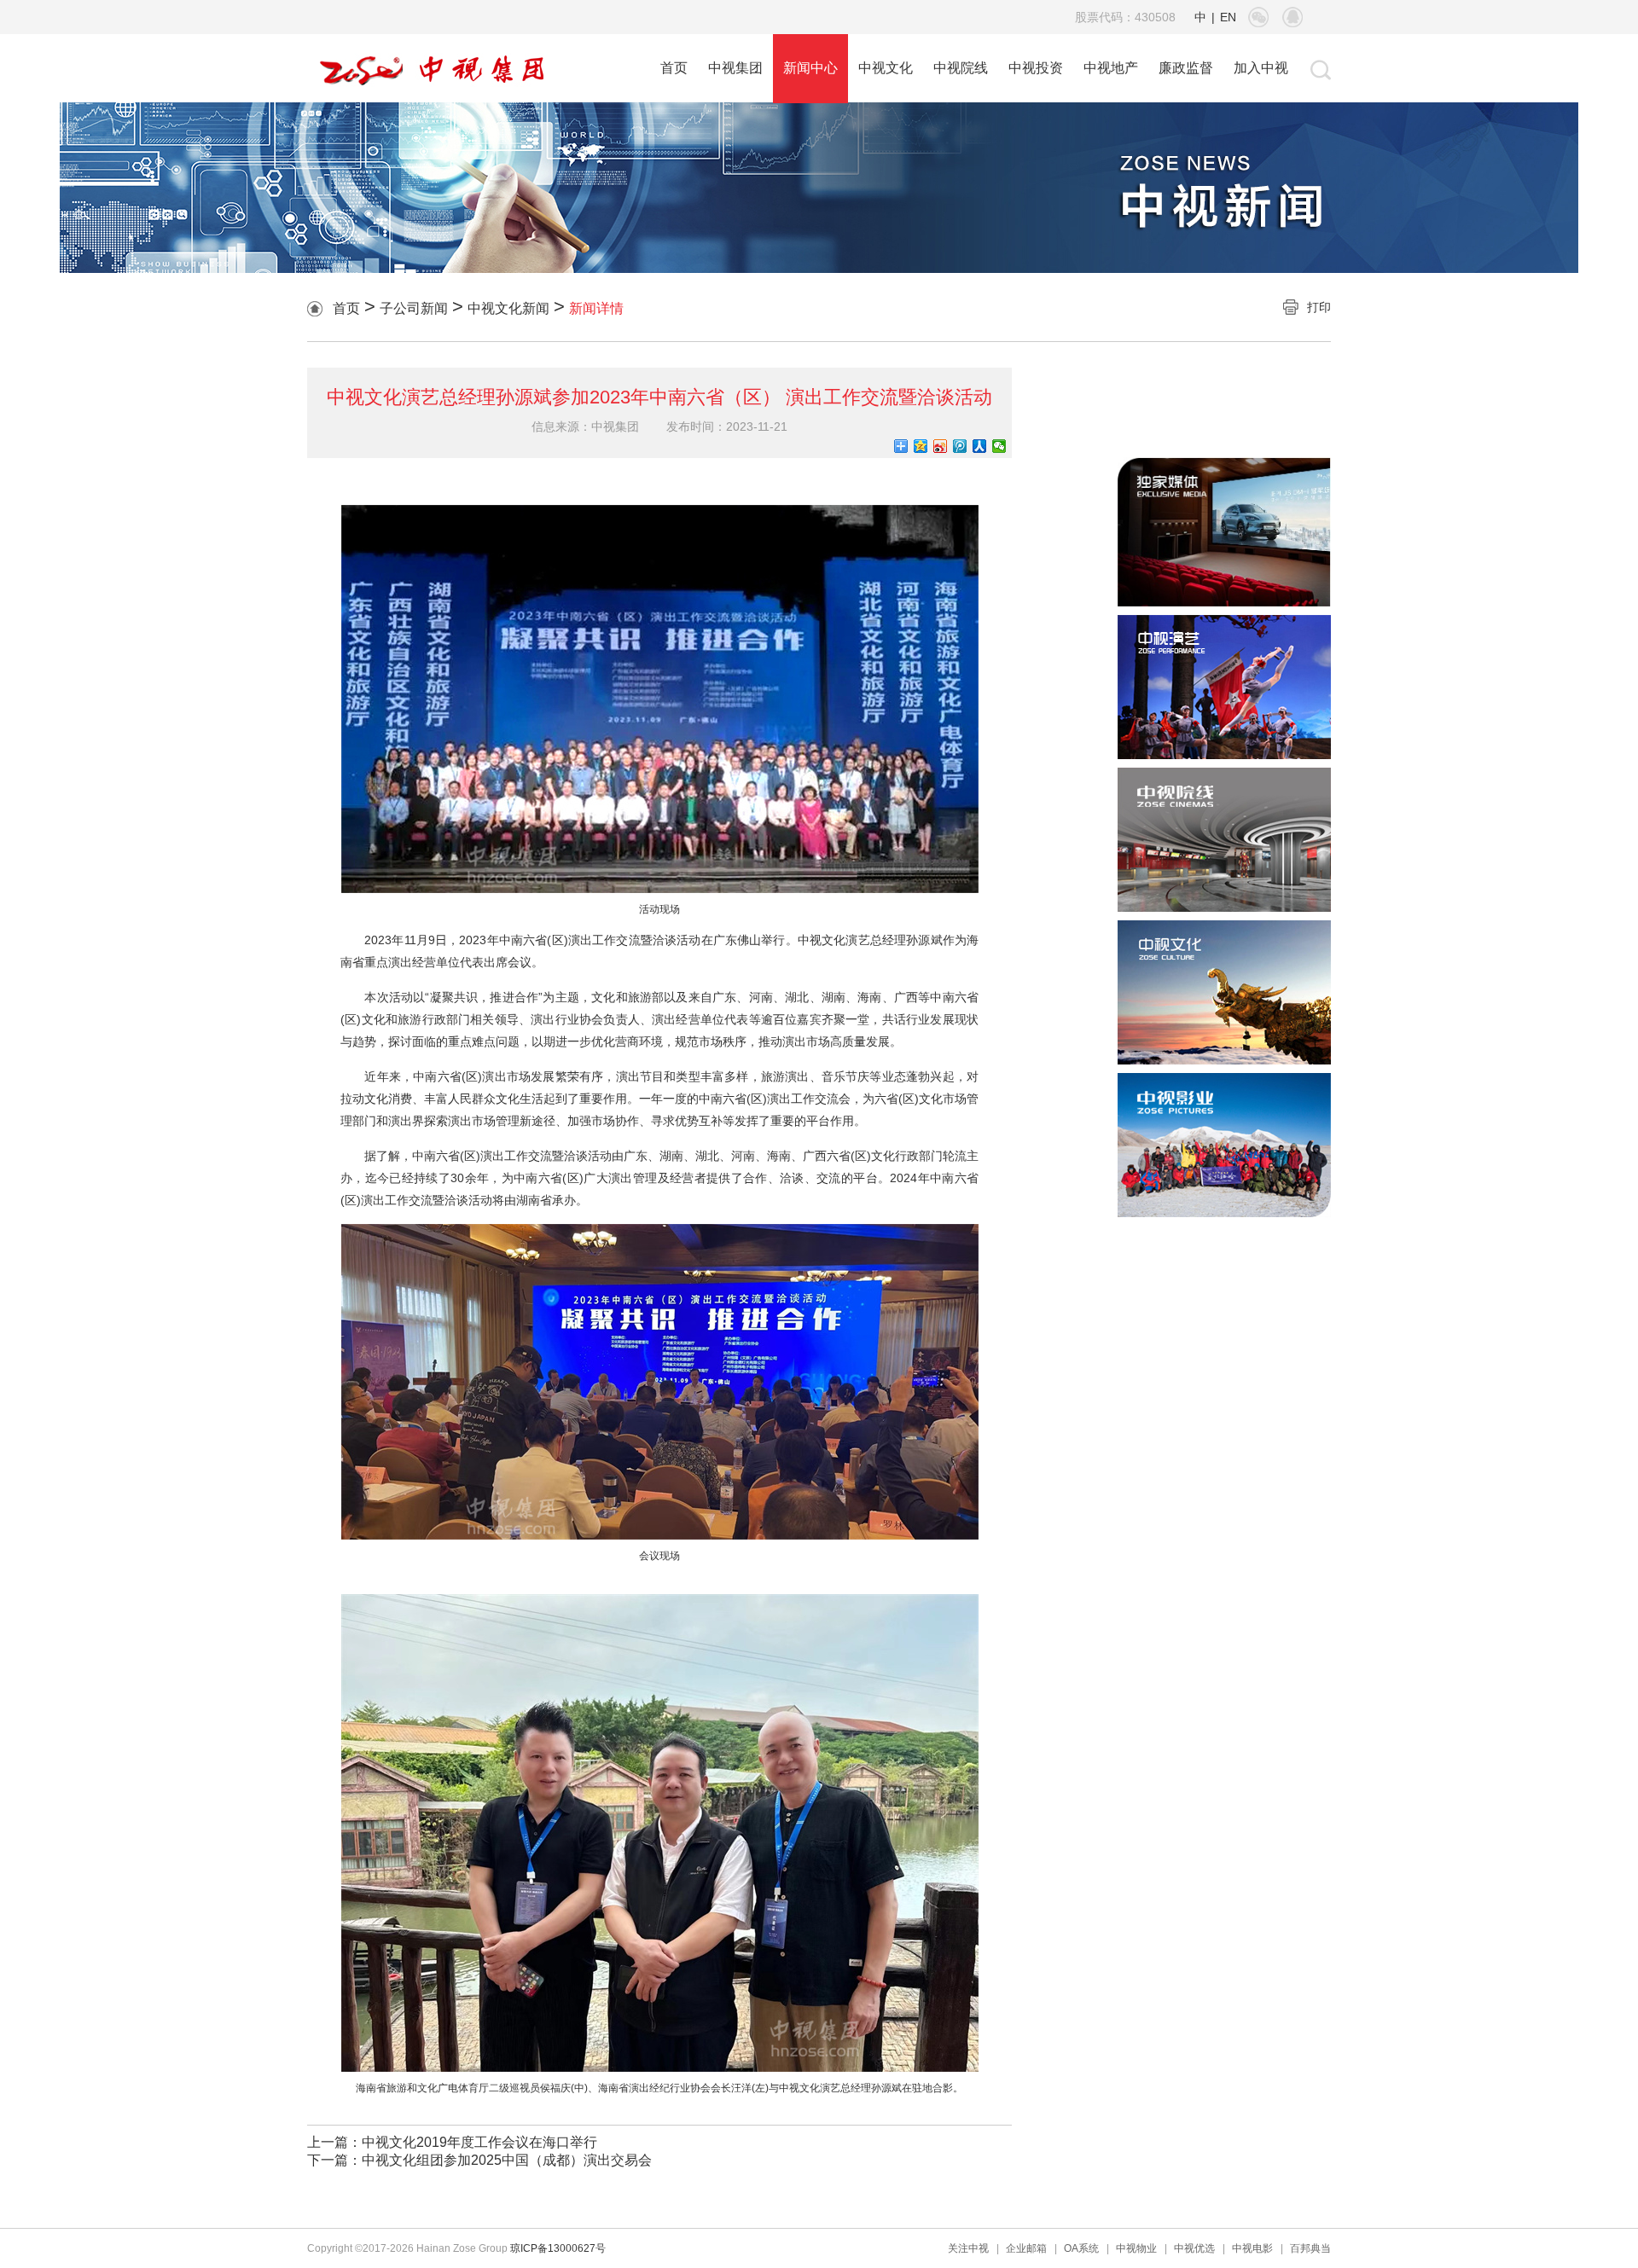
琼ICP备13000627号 (558, 2248)
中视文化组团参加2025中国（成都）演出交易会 (507, 2160)
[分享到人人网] (980, 446)
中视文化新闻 (508, 308)
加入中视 (1261, 68)
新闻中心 (810, 68)
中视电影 (1252, 2248)
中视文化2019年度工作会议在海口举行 (479, 2142)
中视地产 (1111, 68)
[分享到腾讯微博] (960, 446)
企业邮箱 (1026, 2248)
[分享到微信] (999, 446)
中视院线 (961, 68)
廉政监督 (1186, 68)
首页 (674, 68)
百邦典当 (1310, 2248)
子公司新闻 (414, 308)
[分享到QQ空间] (921, 446)
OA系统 (1081, 2248)
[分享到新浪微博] (941, 446)
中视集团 (735, 68)
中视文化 (886, 68)
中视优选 (1194, 2248)
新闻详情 (596, 308)
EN (1228, 17)
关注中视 (968, 2248)
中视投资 (1036, 68)
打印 (1319, 307)
